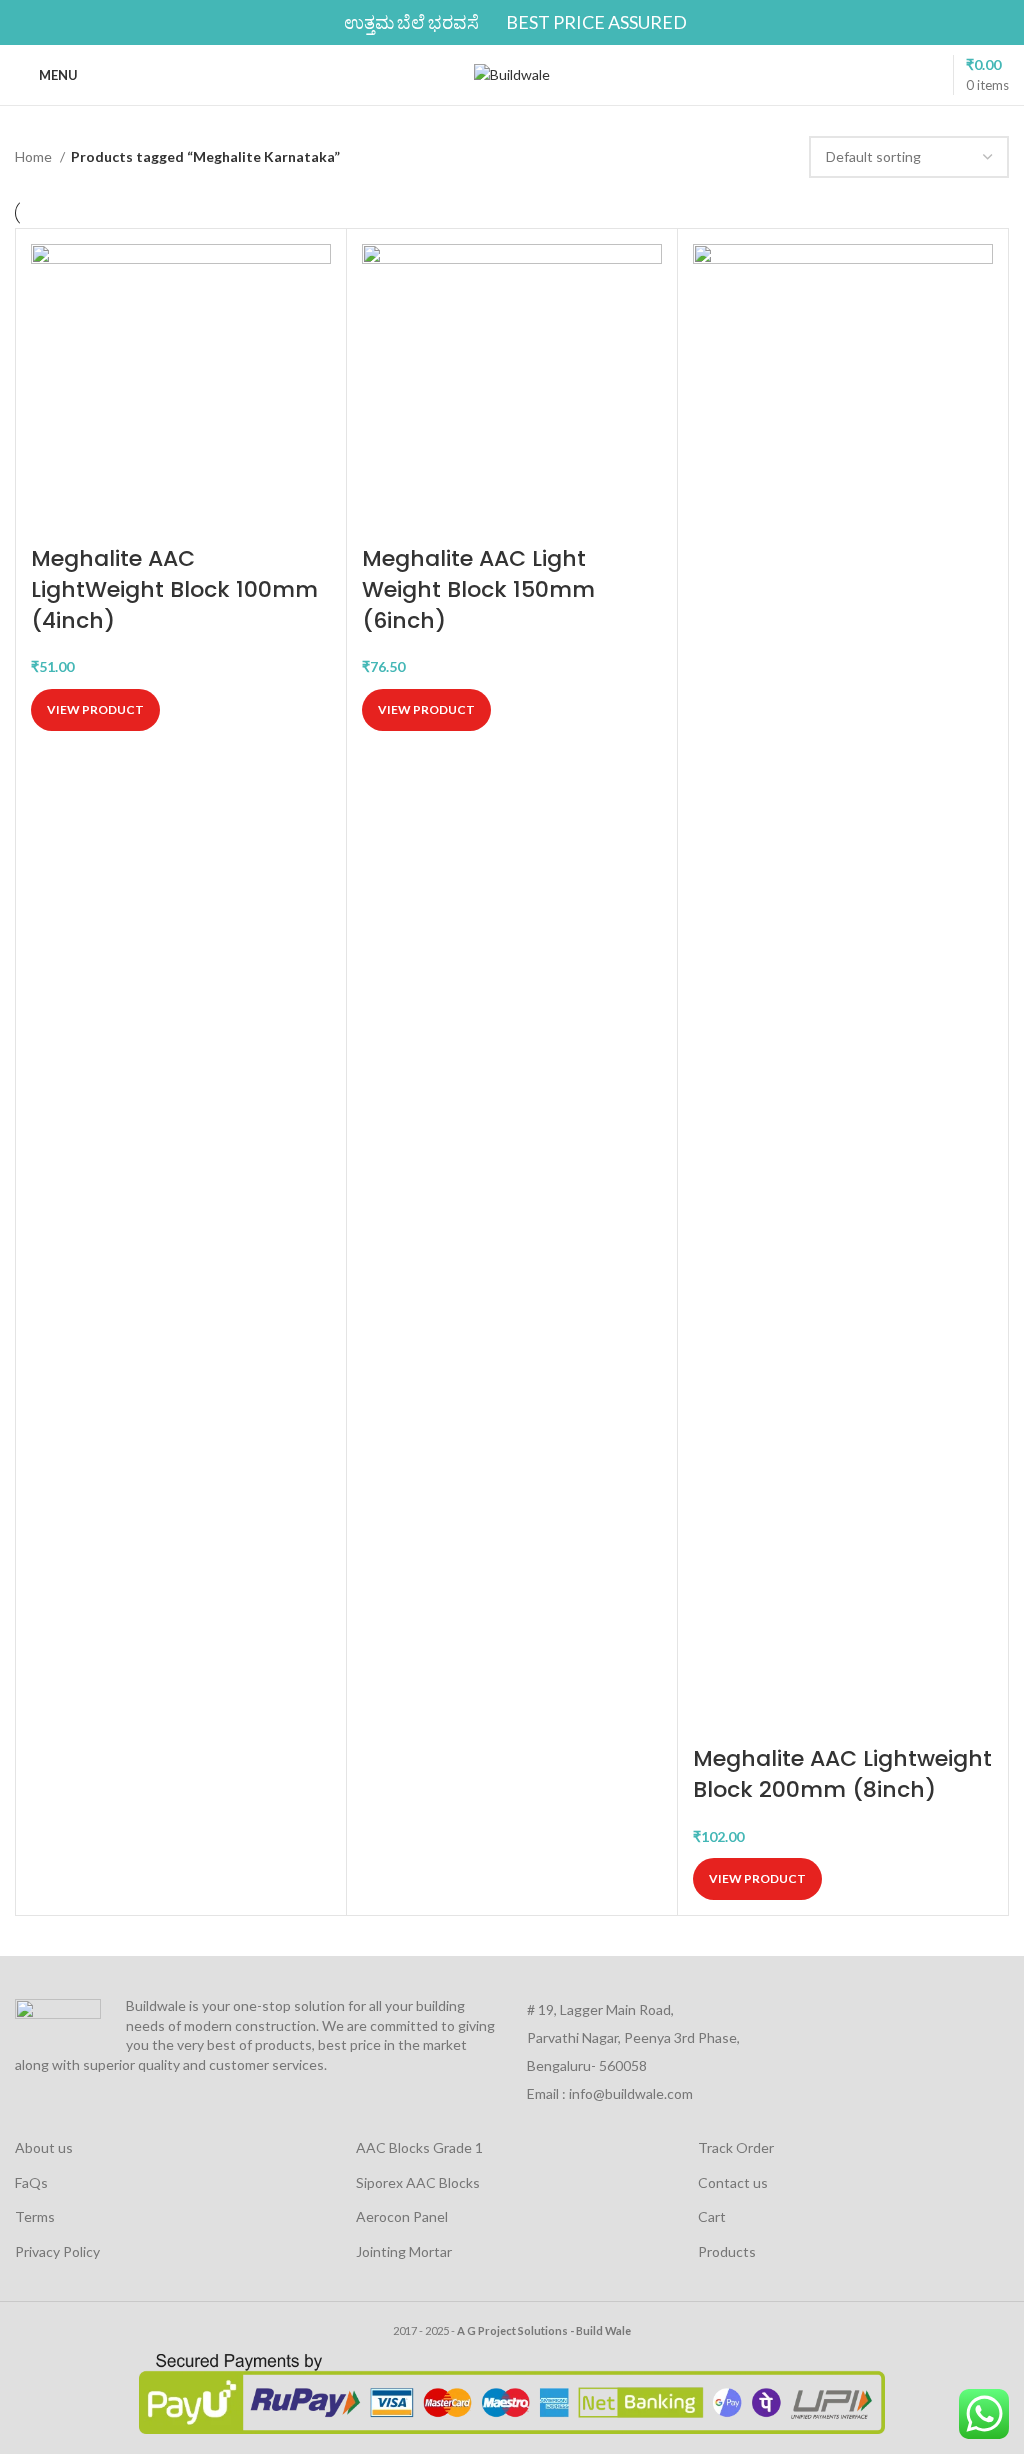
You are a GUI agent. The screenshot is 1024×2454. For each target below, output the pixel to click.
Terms (35, 2216)
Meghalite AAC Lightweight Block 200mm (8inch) (842, 1774)
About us (44, 2147)
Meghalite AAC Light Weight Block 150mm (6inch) (478, 589)
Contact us (733, 2182)
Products (727, 2251)
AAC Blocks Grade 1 (419, 2147)
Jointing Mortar (404, 2251)
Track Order (736, 2147)
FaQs (31, 2182)
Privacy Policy (57, 2251)
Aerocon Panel (402, 2216)
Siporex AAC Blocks (418, 2182)
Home (35, 156)
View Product (95, 709)
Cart (712, 2216)
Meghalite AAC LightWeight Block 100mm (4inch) (174, 589)
